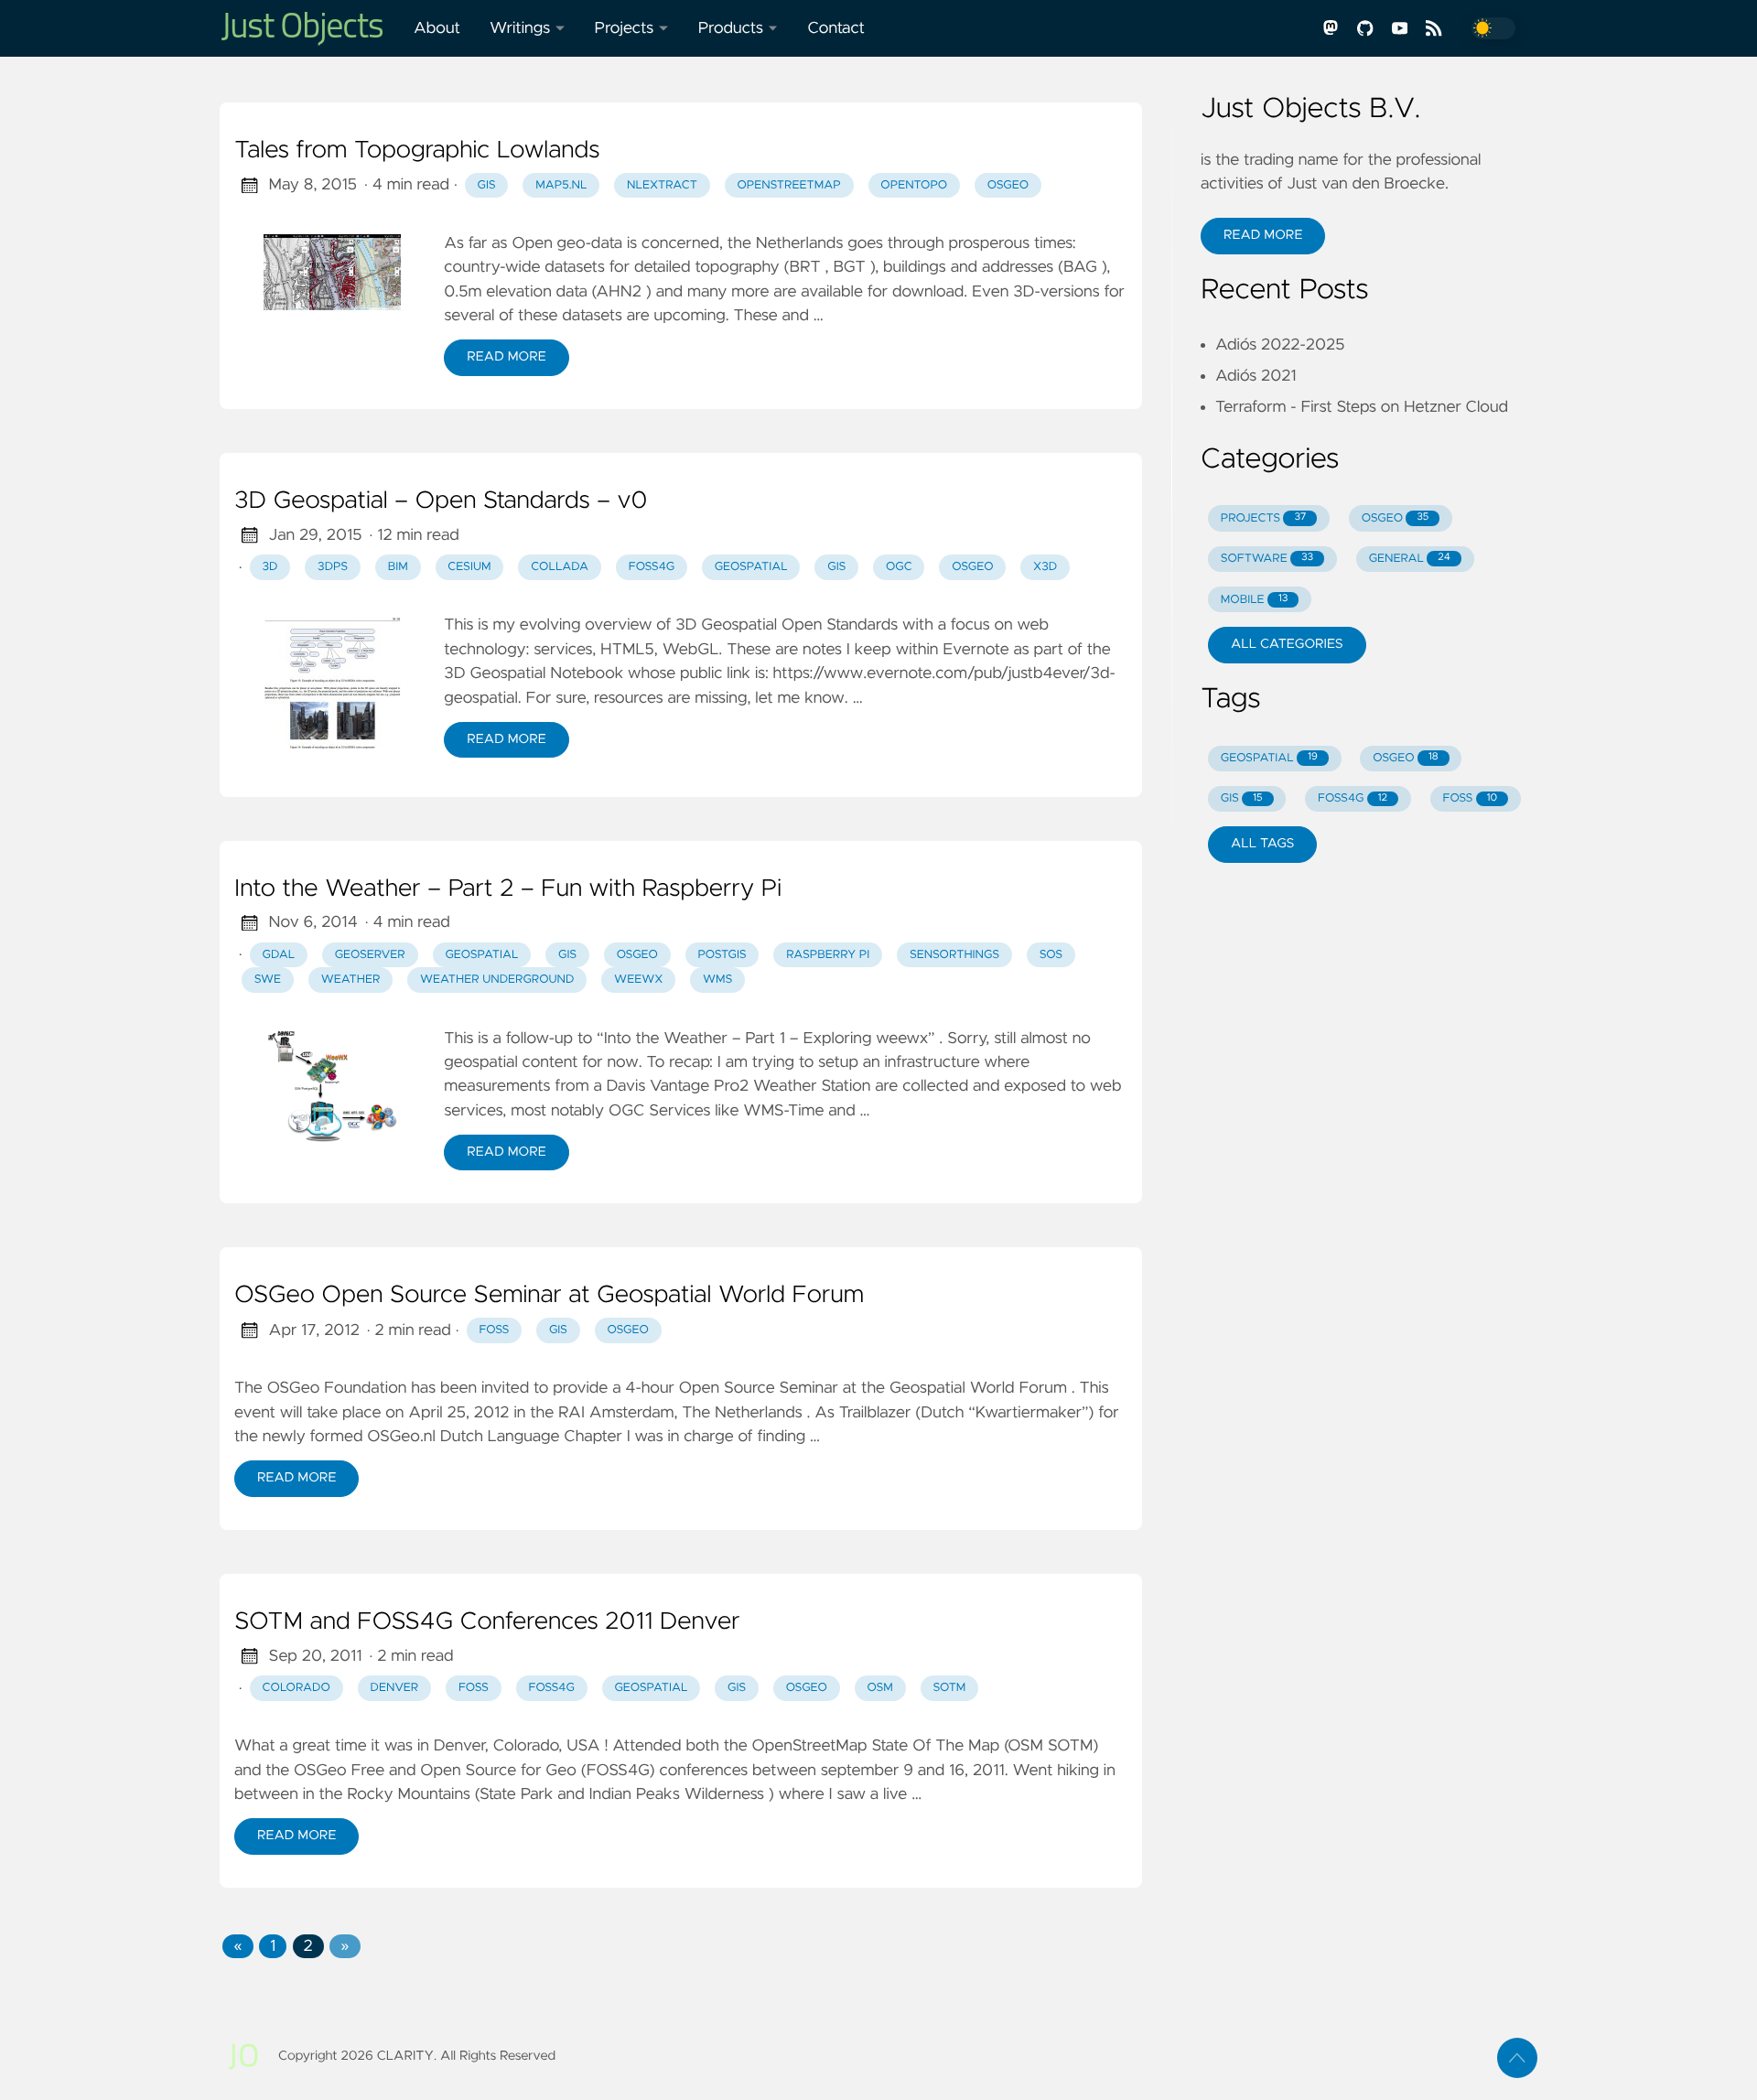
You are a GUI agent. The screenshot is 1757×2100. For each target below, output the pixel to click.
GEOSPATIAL (1269, 758)
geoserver (370, 955)
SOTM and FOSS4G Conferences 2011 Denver (487, 1622)
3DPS (333, 567)
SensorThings (954, 955)
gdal (279, 955)
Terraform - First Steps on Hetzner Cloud (1362, 407)
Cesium (469, 567)
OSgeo (1008, 185)
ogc (899, 567)
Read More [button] (1263, 235)
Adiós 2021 (1256, 376)
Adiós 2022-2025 (1280, 345)
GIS (487, 185)
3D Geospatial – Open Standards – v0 (441, 501)
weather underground (497, 980)
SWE (268, 980)
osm (880, 1688)
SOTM (949, 1688)
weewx (638, 980)
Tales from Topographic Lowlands (417, 151)
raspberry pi (828, 955)
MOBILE (1255, 600)
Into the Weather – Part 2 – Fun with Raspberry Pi (508, 889)
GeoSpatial (751, 567)
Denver (395, 1688)
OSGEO (1396, 518)
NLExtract (662, 185)
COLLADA (560, 567)
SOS (1051, 955)
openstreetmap (788, 185)
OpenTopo (914, 185)
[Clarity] (309, 28)
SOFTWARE (1267, 559)
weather (351, 980)
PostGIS (722, 955)
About (437, 28)
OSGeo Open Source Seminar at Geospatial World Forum (549, 1296)
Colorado (296, 1688)
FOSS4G (652, 567)
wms (717, 980)
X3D (1045, 567)
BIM (398, 567)
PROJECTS (1264, 518)
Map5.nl (561, 185)
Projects (625, 28)
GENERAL (1410, 559)
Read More (506, 357)
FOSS (494, 1330)
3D (270, 567)
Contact (835, 28)
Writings (520, 28)
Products (731, 28)
